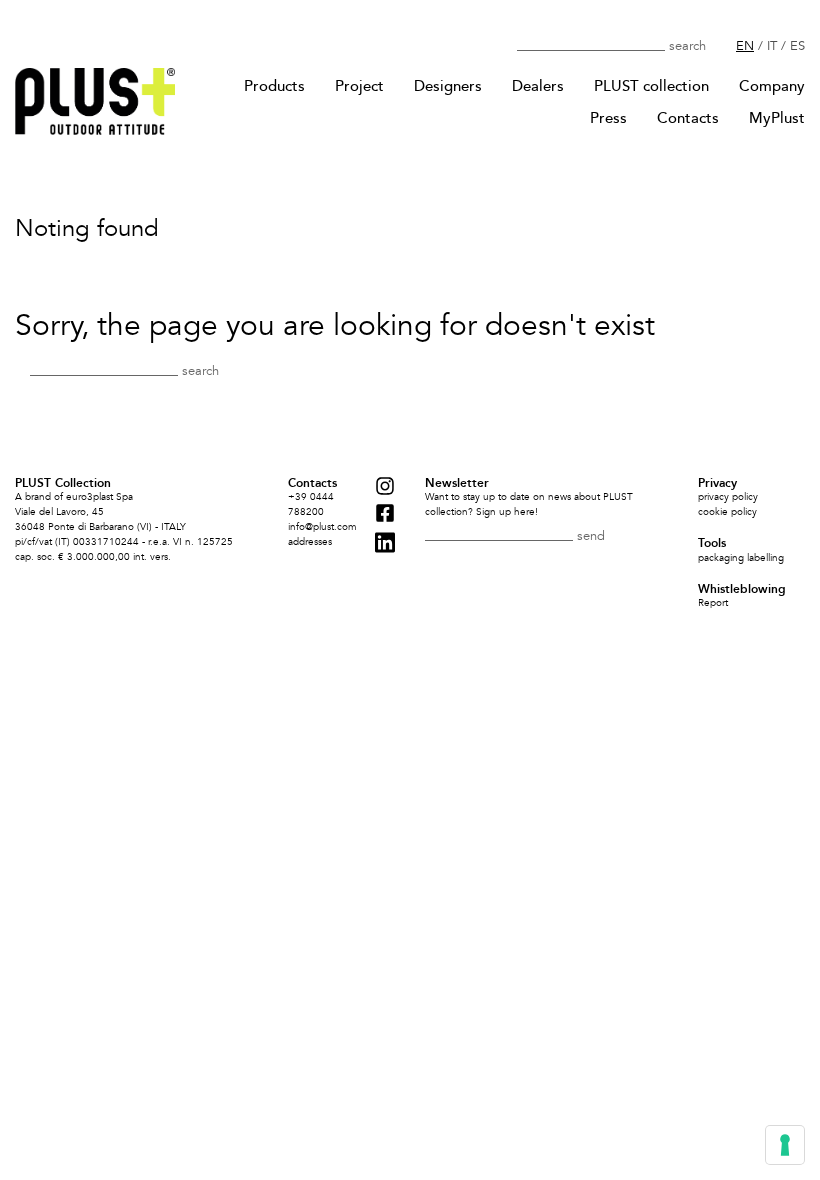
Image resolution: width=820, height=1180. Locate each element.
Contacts (688, 118)
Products (274, 86)
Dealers (538, 86)
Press (608, 118)
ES (797, 46)
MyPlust (777, 118)
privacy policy (728, 497)
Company (772, 86)
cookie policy (727, 512)
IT (772, 46)
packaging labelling (741, 558)
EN (745, 46)
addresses (310, 542)
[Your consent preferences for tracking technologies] (785, 1145)
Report (713, 603)
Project (359, 86)
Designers (448, 86)
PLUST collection (651, 86)
